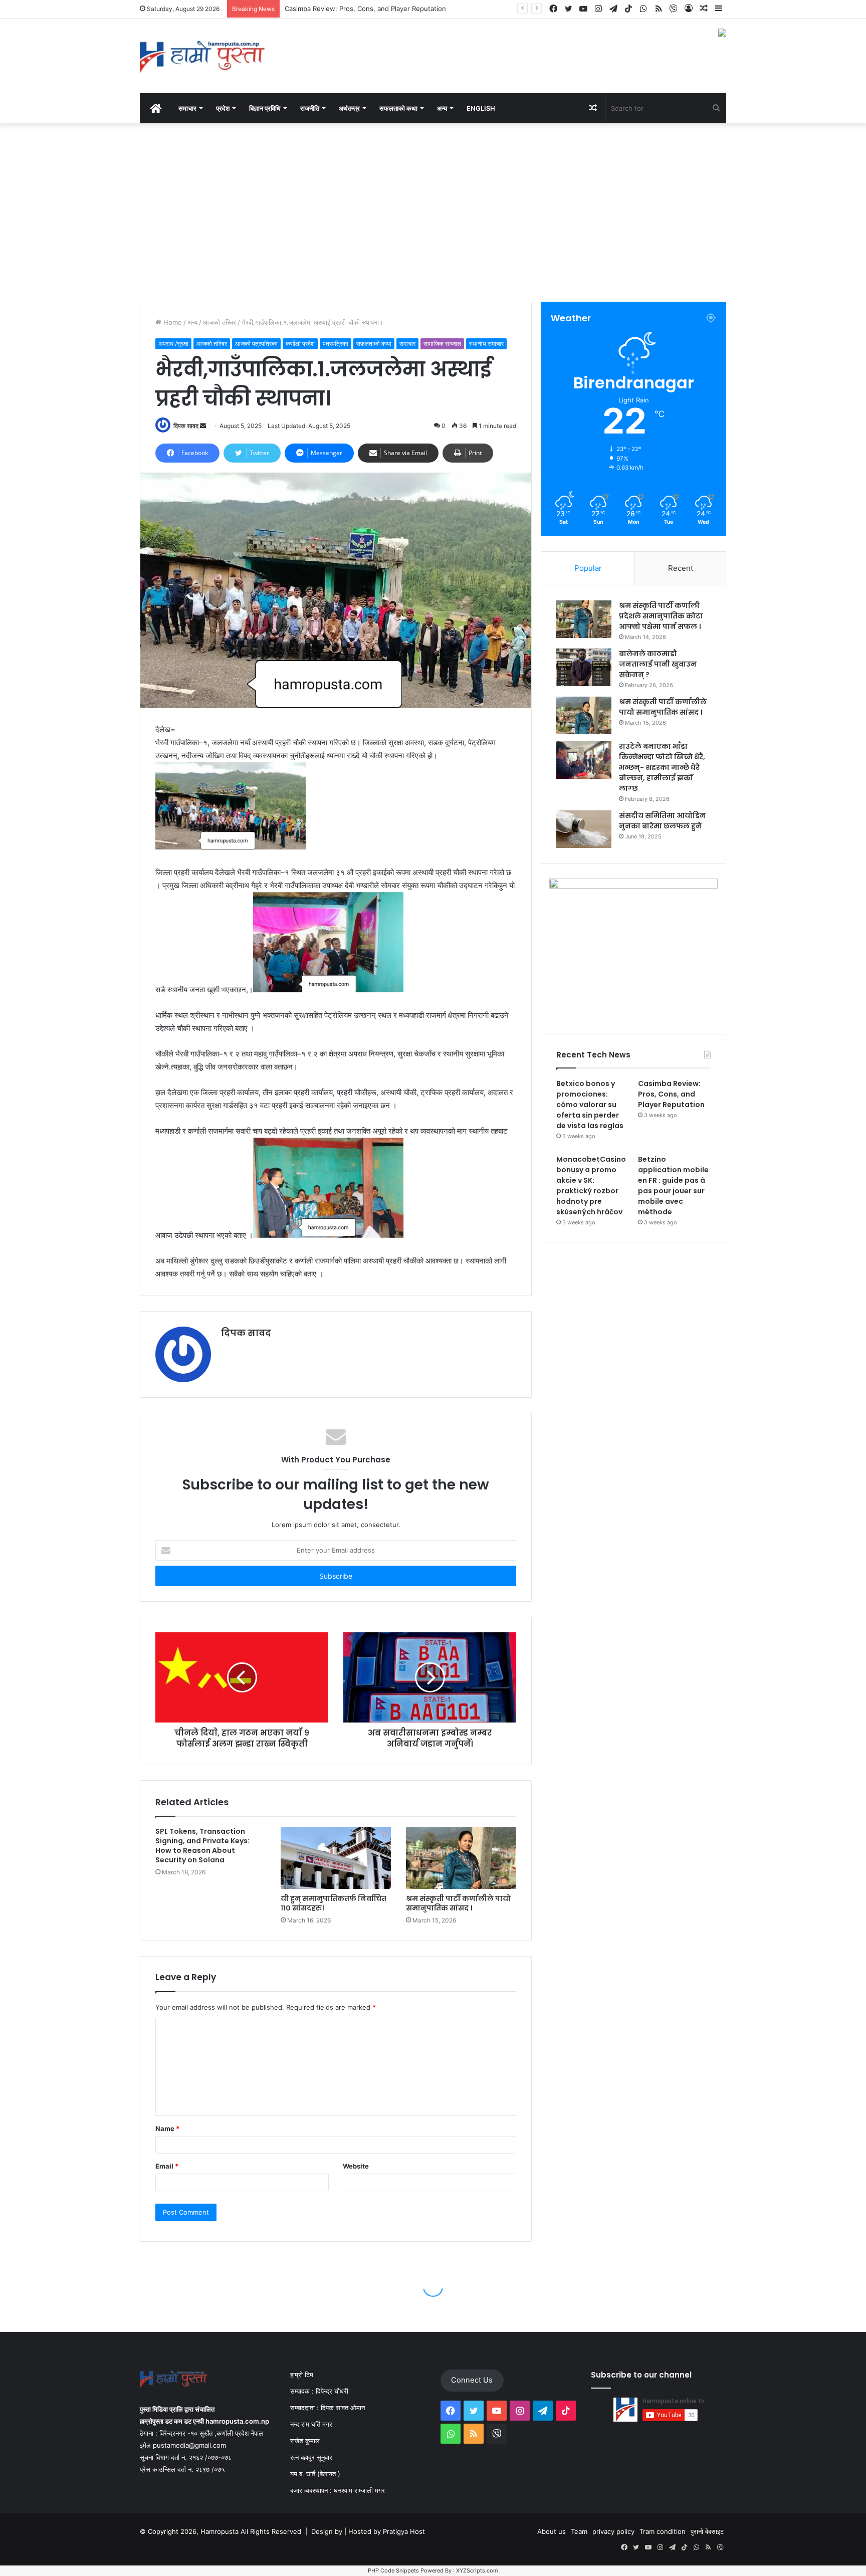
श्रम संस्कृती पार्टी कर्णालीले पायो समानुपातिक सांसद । (458, 1903)
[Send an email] (203, 426)
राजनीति (310, 108)
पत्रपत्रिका (336, 344)
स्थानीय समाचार (486, 344)
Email (167, 2166)
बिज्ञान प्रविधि (265, 108)
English (481, 108)
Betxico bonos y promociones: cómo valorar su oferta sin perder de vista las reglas (590, 1105)
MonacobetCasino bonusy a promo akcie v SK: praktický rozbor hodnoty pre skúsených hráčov (591, 1186)
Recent (681, 568)
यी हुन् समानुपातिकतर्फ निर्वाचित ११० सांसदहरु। (334, 1903)
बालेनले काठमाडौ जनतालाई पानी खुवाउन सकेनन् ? (658, 664)
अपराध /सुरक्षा (173, 344)
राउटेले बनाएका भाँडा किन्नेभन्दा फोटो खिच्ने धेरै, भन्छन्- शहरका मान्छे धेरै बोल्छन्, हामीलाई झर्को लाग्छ (662, 767)
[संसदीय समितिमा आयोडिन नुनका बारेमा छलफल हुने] (584, 829)
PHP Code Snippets (393, 2570)
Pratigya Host (404, 2531)
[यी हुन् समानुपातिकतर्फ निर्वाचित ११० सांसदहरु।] (336, 1858)
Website (356, 2166)
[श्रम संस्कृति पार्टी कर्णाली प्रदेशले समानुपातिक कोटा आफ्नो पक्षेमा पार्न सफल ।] (584, 619)
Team (579, 2531)
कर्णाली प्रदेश (300, 344)
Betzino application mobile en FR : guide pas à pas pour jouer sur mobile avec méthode (673, 1186)
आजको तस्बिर (220, 322)
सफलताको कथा (398, 108)
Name (167, 2128)
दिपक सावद (186, 426)
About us (552, 2531)
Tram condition (663, 2531)
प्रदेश (223, 108)
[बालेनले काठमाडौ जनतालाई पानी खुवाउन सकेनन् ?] (584, 667)
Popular (588, 568)
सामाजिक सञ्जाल (442, 344)
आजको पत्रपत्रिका (256, 344)
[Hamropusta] (202, 56)
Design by (328, 2531)
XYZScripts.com (477, 2570)
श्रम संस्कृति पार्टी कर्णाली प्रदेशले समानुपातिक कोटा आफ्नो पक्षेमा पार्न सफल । (661, 616)
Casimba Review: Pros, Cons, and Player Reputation (671, 1094)
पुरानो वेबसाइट (707, 2531)
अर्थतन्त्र (349, 108)
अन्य (192, 322)
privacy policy (613, 2531)
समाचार (187, 108)
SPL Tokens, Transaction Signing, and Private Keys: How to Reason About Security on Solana (202, 1846)
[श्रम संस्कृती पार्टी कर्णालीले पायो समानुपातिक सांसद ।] (461, 1858)
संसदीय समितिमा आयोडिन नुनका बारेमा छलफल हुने (662, 821)
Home (172, 322)
